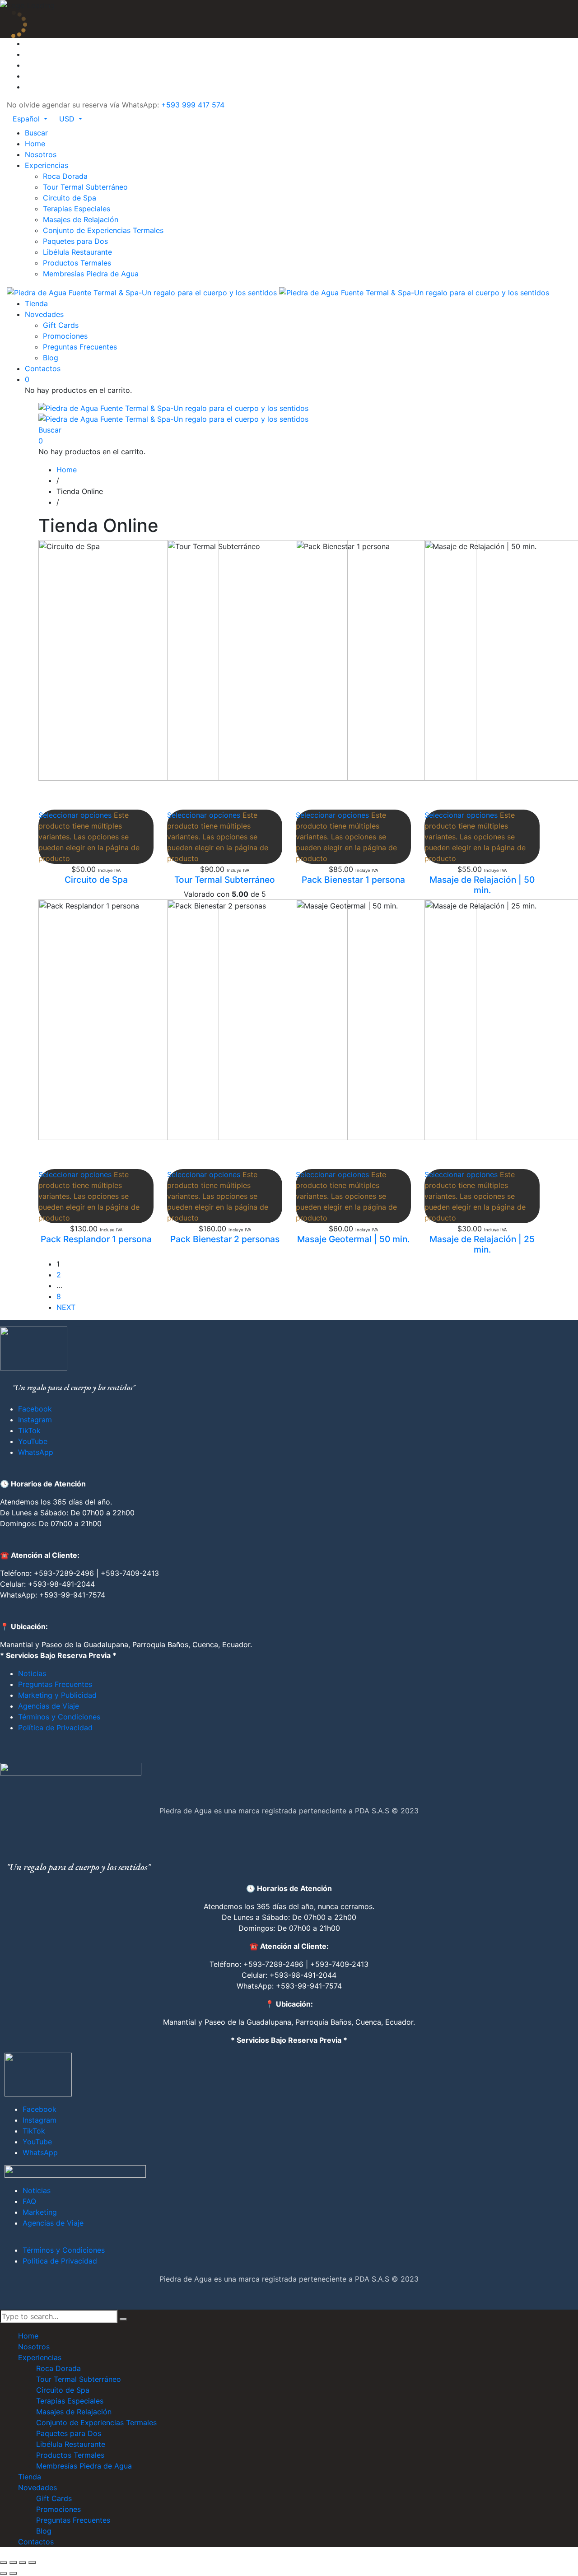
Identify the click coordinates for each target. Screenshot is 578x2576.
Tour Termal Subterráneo (225, 880)
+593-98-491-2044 (61, 1584)
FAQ (29, 2201)
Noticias (32, 1673)
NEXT (66, 1307)
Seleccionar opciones (75, 815)
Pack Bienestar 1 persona (353, 880)
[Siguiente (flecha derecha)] (13, 2573)
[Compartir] (23, 2562)
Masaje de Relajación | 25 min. (482, 1244)
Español (27, 119)
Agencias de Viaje (49, 1706)
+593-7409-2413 (130, 1573)
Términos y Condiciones (59, 1717)
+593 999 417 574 (193, 105)
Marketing (40, 2212)
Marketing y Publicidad (57, 1695)
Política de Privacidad (55, 1728)
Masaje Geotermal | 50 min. (353, 1239)
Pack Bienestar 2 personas (225, 1239)
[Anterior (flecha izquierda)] (4, 2573)
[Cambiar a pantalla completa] (13, 2562)
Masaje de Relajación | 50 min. (482, 885)
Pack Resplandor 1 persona (96, 1239)
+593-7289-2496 (64, 1573)
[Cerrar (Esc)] (32, 2562)
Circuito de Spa (96, 880)
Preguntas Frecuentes (55, 1684)
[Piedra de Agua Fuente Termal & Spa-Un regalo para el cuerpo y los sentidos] (278, 292)
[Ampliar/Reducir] (4, 2562)
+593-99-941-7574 (72, 1595)
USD (68, 119)
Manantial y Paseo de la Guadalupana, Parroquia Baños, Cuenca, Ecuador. (126, 1644)
